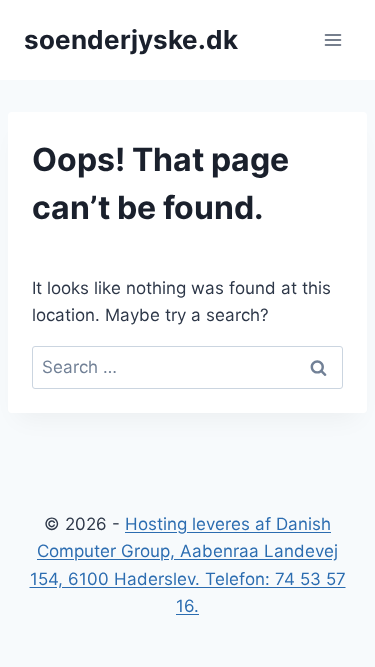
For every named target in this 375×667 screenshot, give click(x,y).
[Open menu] (332, 39)
